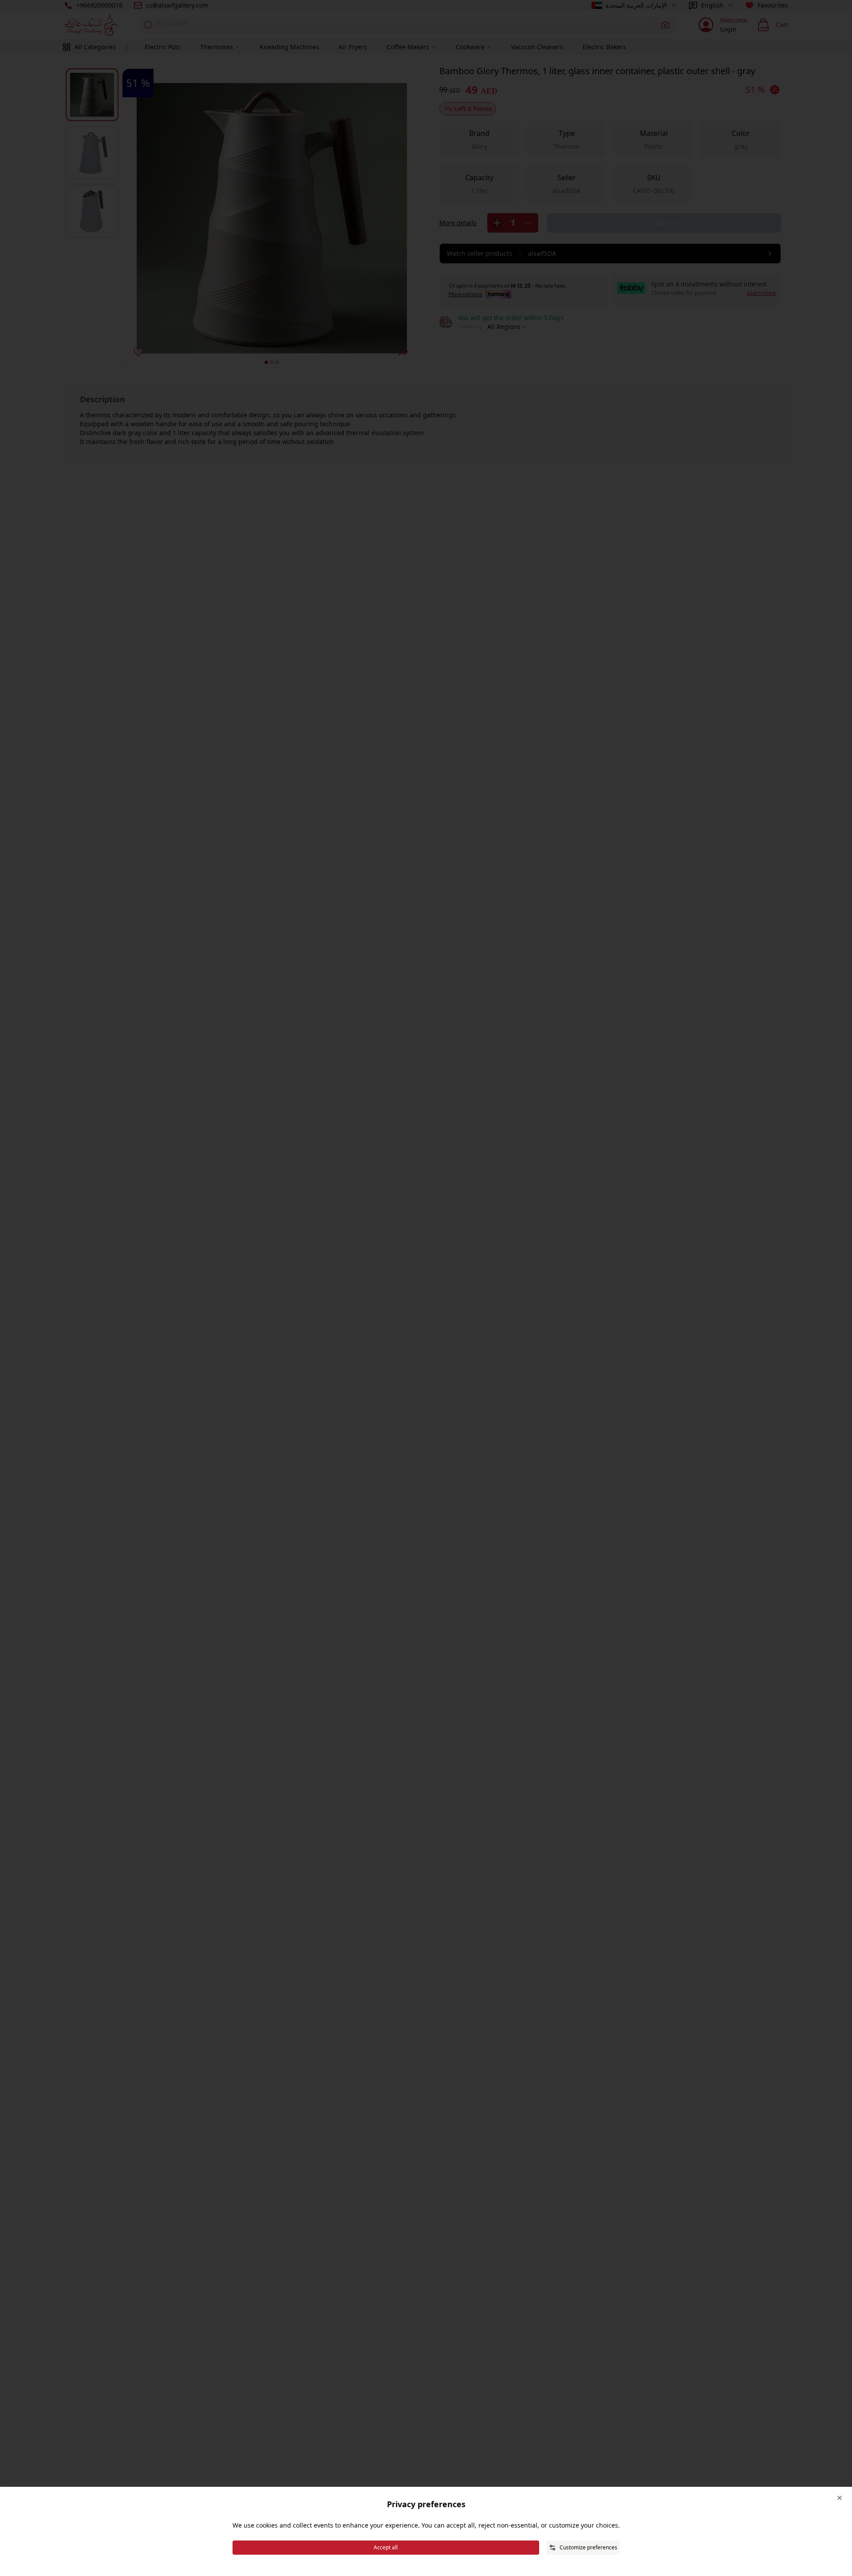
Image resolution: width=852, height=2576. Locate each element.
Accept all (386, 2547)
